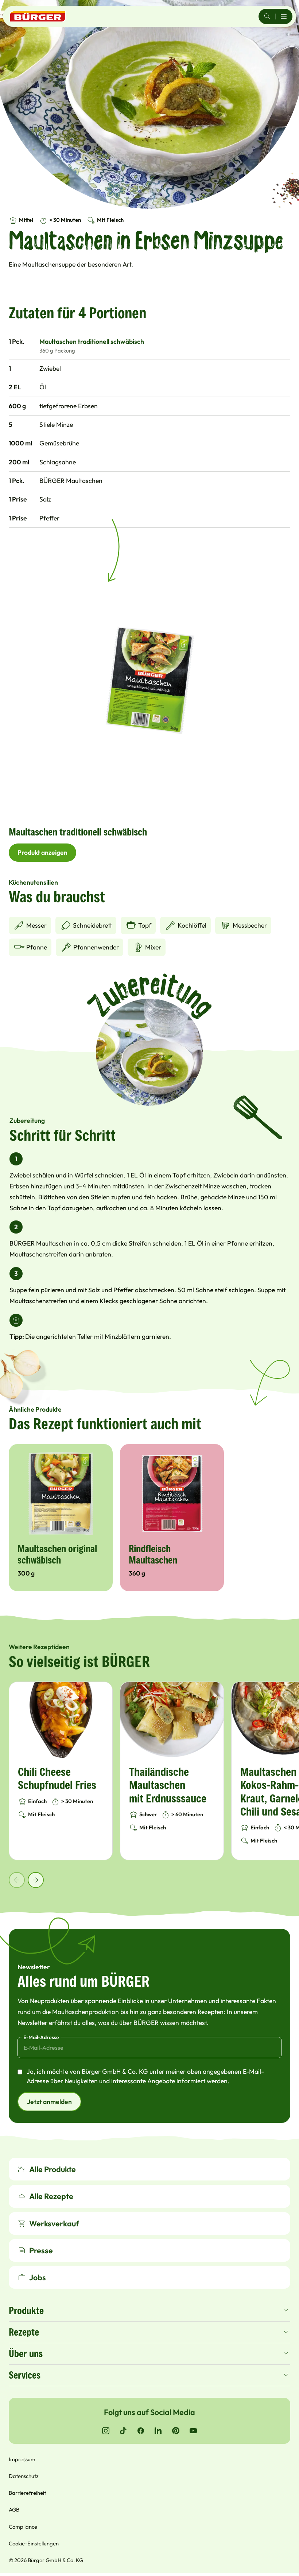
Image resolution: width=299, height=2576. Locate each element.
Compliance (23, 2527)
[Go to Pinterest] (176, 2431)
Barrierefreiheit (27, 2493)
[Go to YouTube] (193, 2431)
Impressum (22, 2459)
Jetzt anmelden (49, 2102)
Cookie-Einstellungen (34, 2543)
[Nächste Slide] (36, 1880)
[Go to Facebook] (141, 2431)
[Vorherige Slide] (17, 1880)
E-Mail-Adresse (41, 2037)
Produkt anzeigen (42, 852)
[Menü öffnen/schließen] (284, 16)
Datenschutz (24, 2476)
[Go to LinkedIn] (158, 2431)
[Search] (267, 16)
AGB (14, 2510)
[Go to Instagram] (106, 2431)
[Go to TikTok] (123, 2431)
